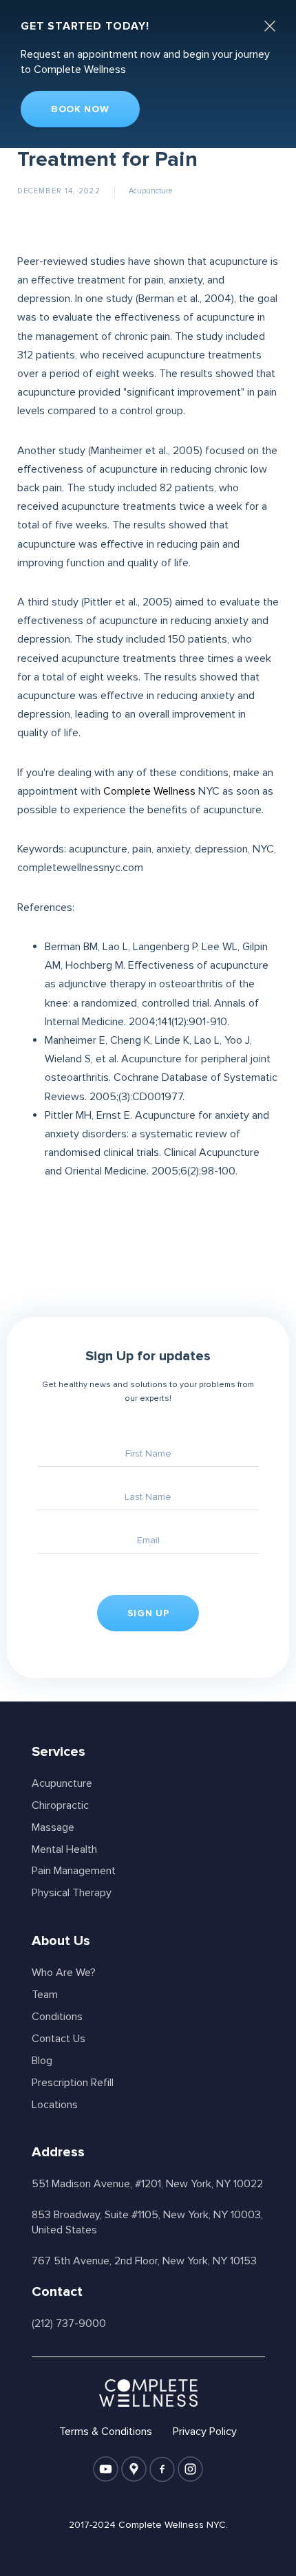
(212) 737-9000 (69, 2323)
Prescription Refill (73, 2083)
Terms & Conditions (106, 2432)
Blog (42, 2061)
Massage (53, 1827)
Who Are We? (64, 1973)
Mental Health (64, 1849)
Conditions (57, 2017)
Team (45, 1995)
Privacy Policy (205, 2432)
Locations (55, 2105)
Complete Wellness (149, 791)
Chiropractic (60, 1805)
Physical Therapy (72, 1893)
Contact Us (59, 2039)
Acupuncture (150, 191)
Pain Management (74, 1871)
